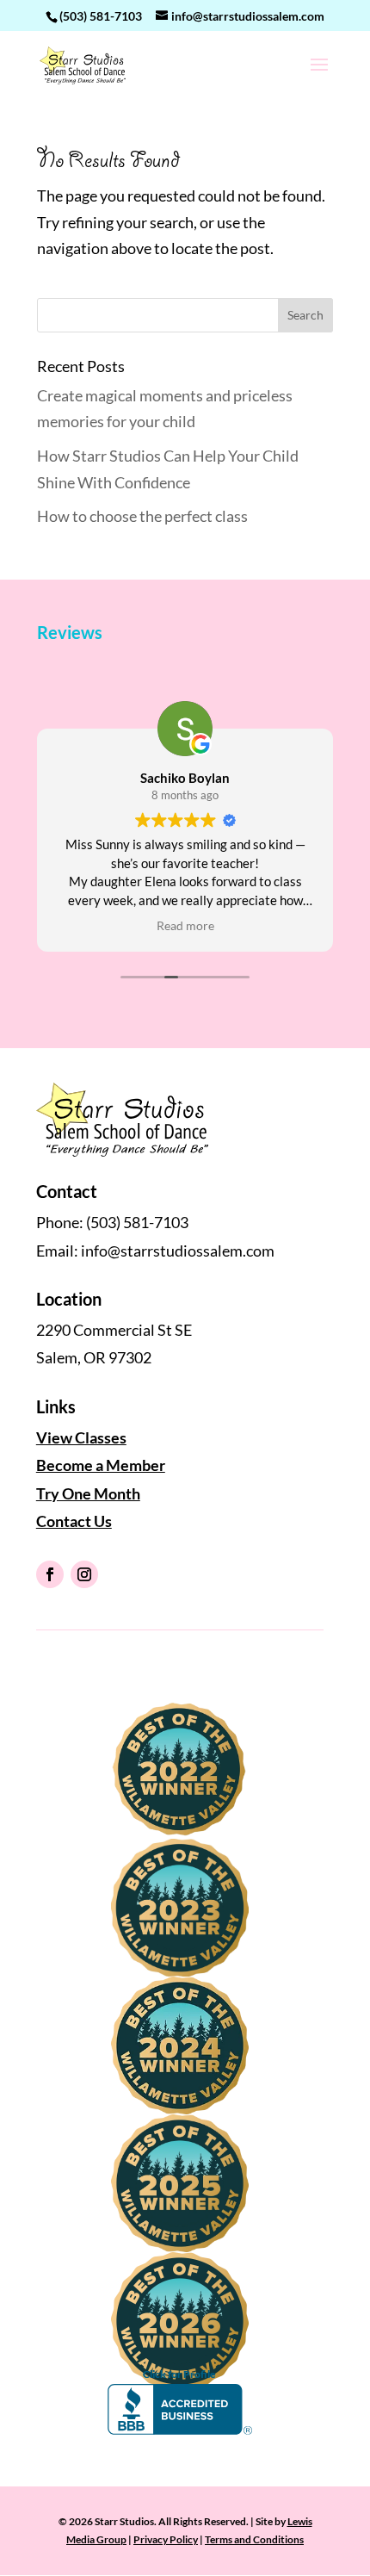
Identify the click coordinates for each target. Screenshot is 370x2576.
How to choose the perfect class (142, 516)
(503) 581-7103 (101, 16)
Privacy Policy (166, 2539)
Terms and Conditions (254, 2539)
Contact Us (74, 1521)
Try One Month (88, 1493)
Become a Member (101, 1465)
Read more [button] (185, 926)
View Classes (81, 1437)
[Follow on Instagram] (84, 1574)
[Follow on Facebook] (50, 1574)
